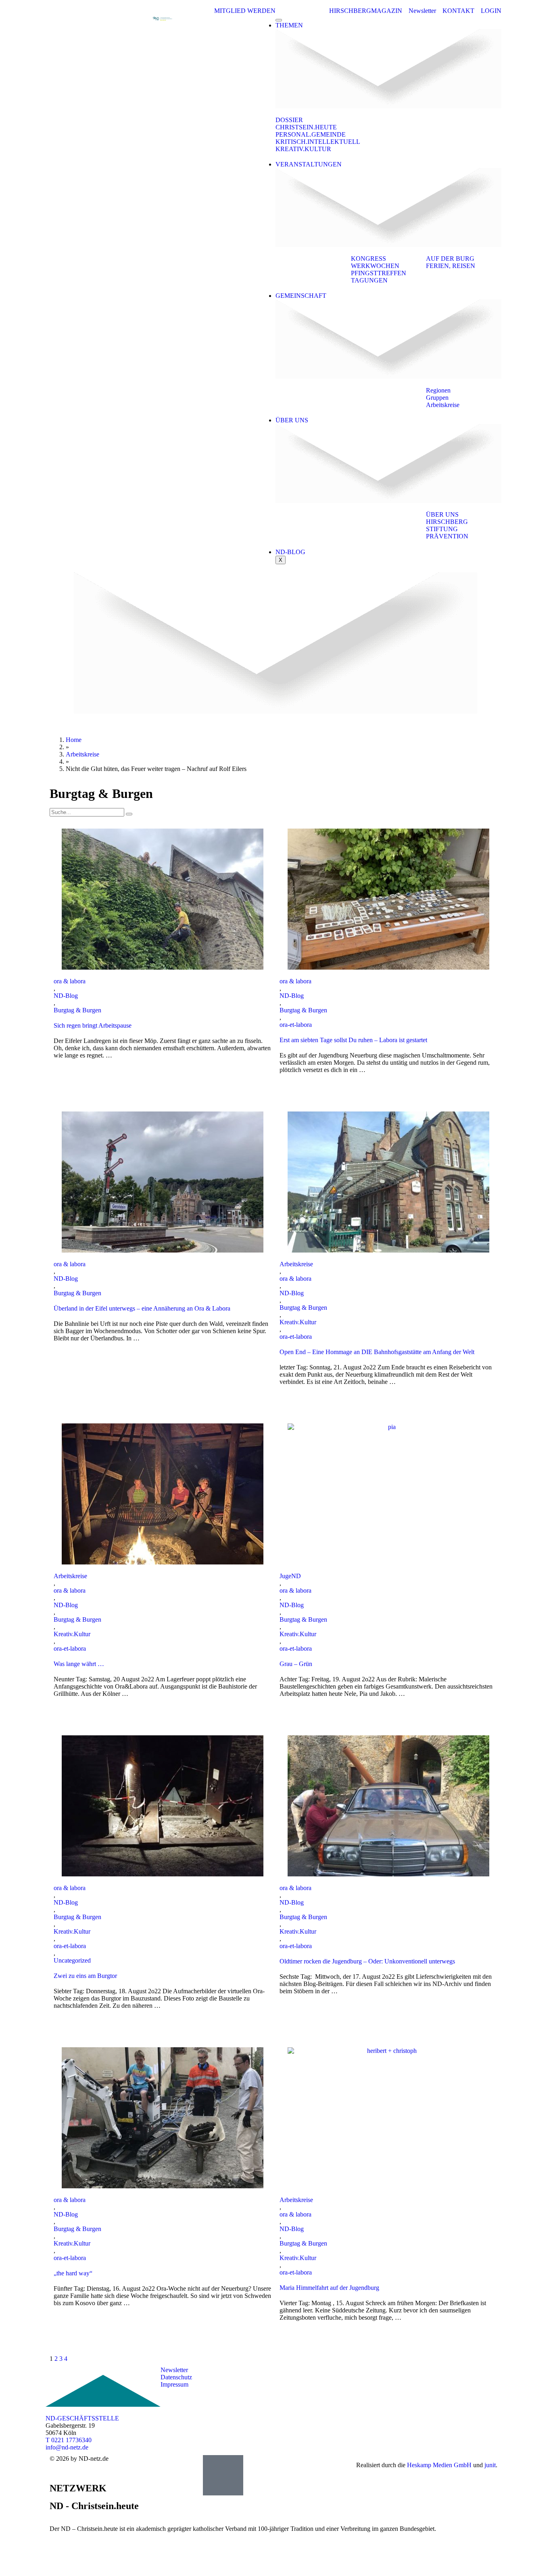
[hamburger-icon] (279, 20)
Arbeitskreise (82, 754)
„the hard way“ (73, 2273)
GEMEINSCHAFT (301, 296)
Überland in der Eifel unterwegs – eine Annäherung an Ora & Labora (142, 1308)
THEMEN (289, 25)
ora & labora (70, 981)
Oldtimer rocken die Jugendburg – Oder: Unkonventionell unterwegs (367, 1961)
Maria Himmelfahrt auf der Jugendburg (329, 2288)
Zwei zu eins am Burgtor (85, 1976)
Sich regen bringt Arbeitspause (93, 1025)
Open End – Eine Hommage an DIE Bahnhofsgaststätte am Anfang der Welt (377, 1352)
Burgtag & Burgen (77, 1010)
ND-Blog (66, 996)
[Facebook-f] (401, 2377)
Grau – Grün (296, 1664)
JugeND (290, 1576)
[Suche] (129, 814)
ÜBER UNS (292, 420)
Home (74, 740)
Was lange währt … (79, 1664)
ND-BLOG (290, 552)
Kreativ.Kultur (298, 1322)
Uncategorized (72, 1960)
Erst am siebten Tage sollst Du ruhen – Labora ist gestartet (353, 1040)
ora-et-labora (296, 1025)
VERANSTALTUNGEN (309, 164)
